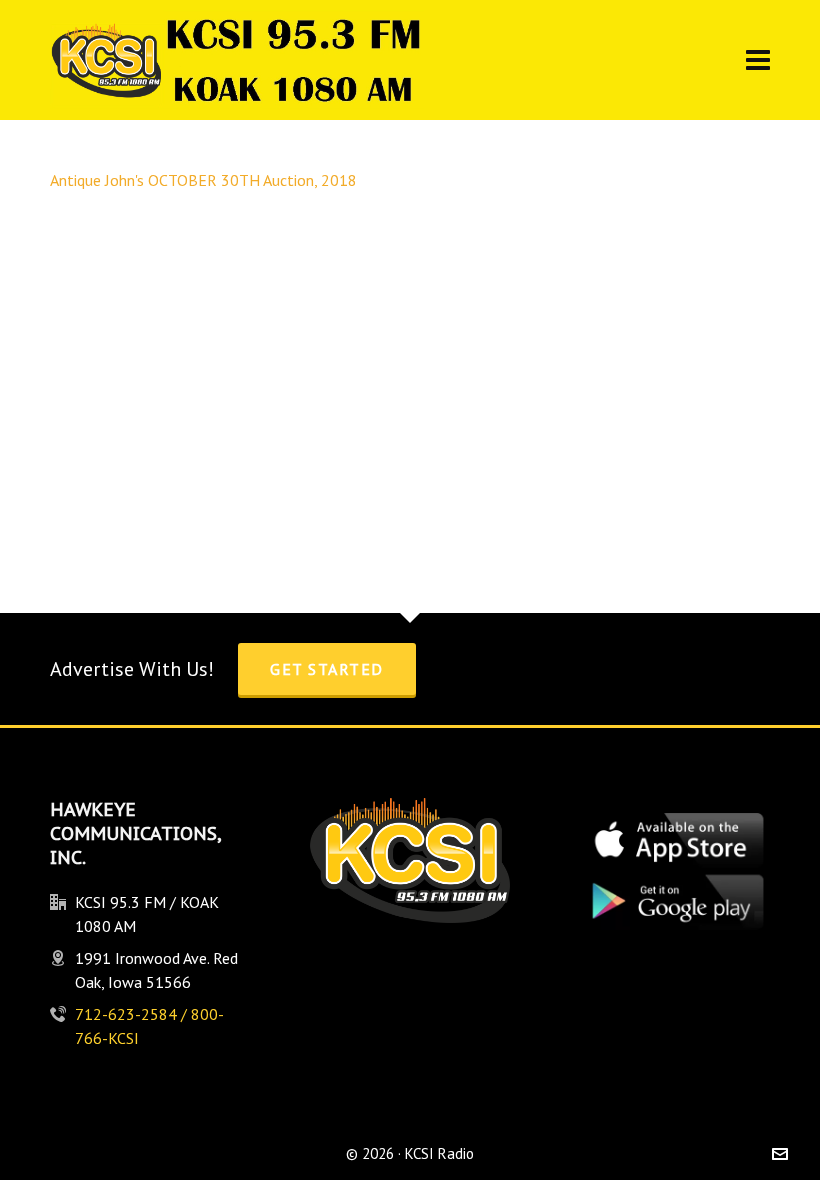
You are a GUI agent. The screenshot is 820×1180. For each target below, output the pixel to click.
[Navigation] (758, 60)
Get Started (327, 669)
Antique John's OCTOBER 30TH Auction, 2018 (203, 180)
